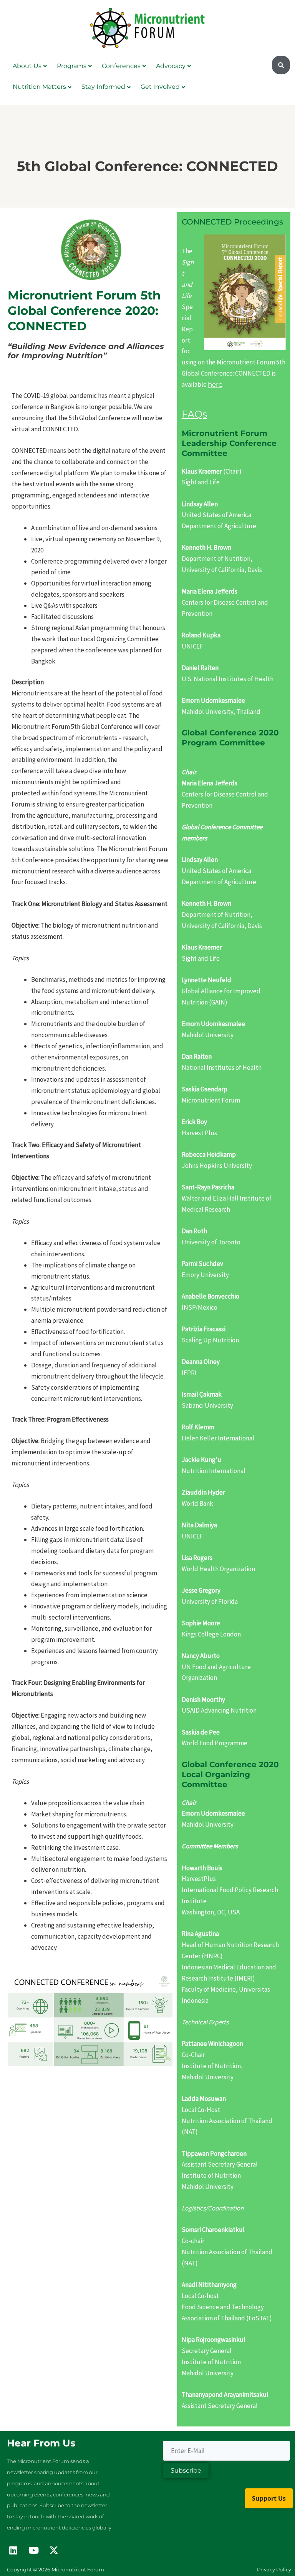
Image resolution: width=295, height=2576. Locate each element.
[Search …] (281, 65)
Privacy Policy (274, 2569)
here (215, 384)
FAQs (194, 414)
